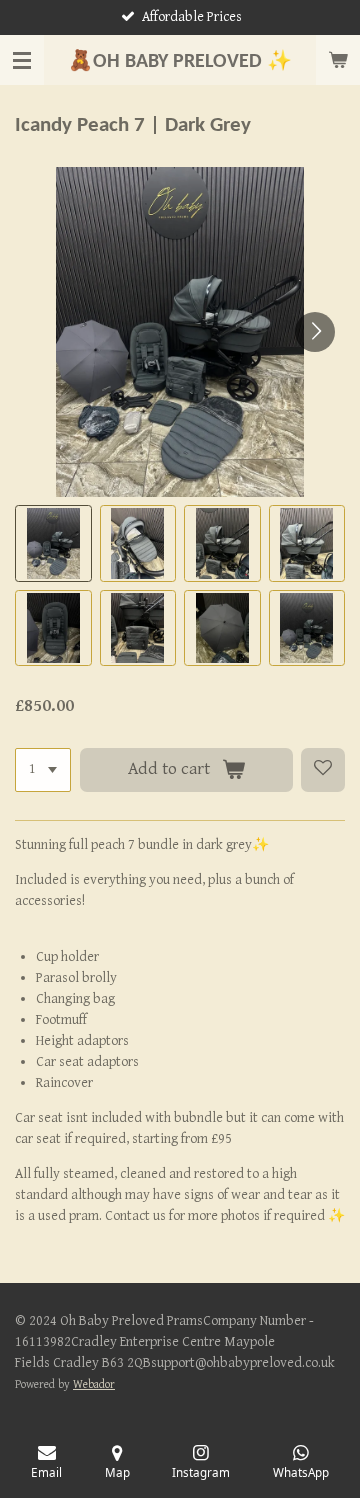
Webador (94, 1384)
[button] (53, 543)
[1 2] (43, 770)
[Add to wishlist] (323, 770)
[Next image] (315, 332)
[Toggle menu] (22, 60)
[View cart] (338, 60)
